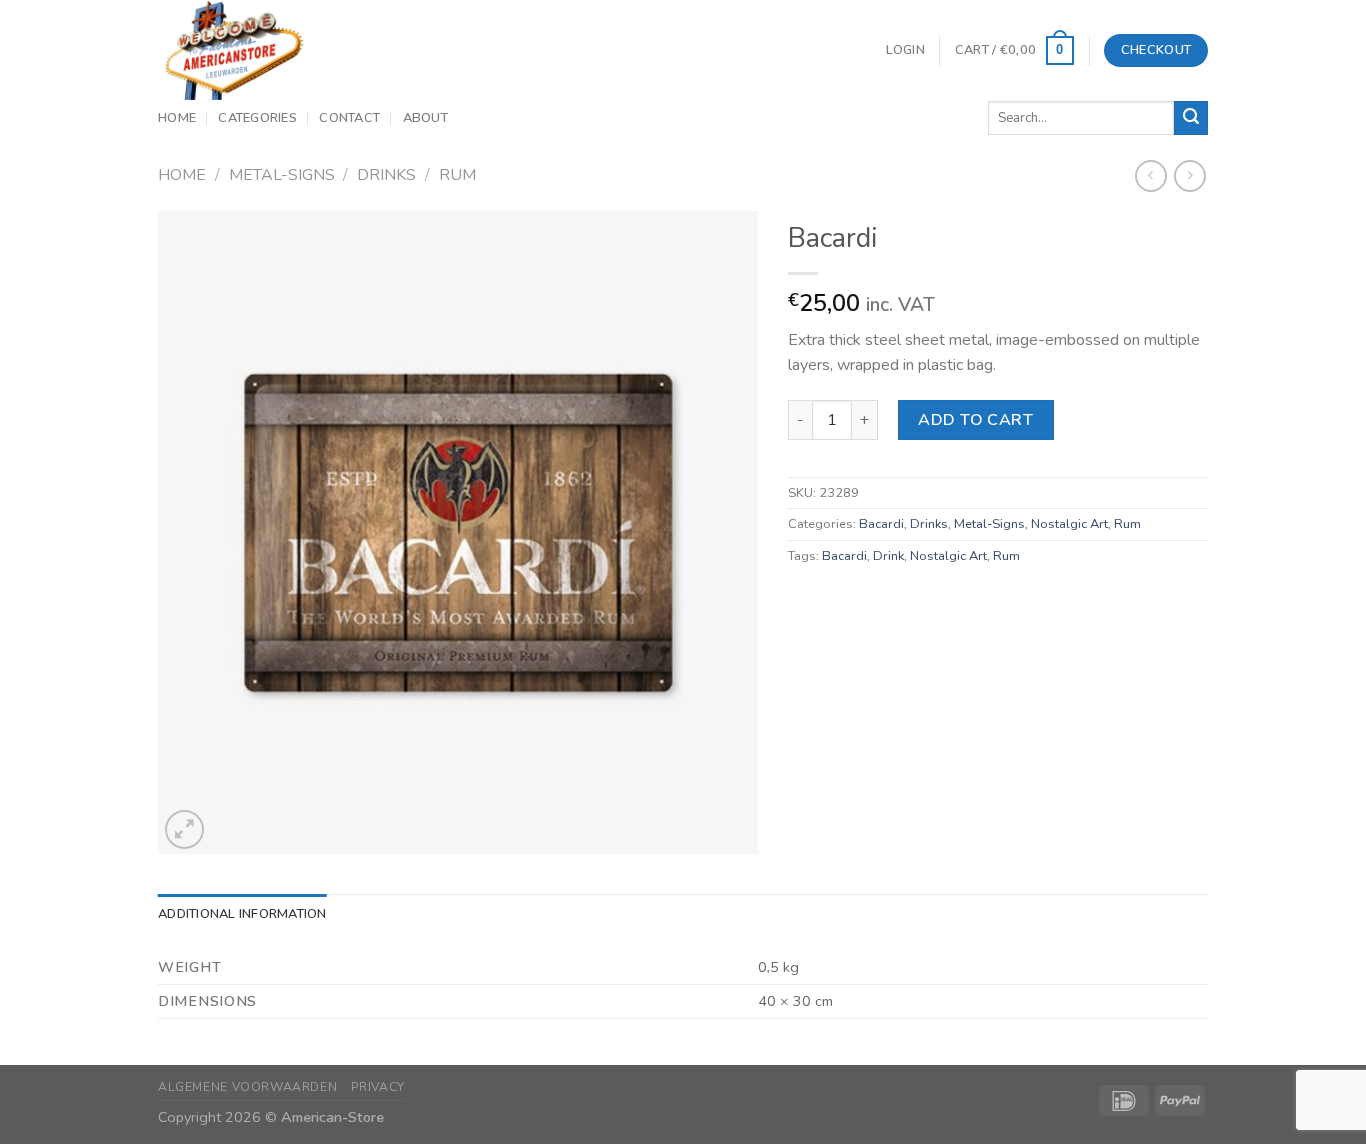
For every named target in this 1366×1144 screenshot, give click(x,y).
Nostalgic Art (1069, 524)
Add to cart (975, 420)
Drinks (386, 175)
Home (177, 118)
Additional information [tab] (242, 914)
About (425, 118)
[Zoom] (184, 829)
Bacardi (881, 524)
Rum (457, 175)
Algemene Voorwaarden (247, 1087)
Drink (888, 556)
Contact (349, 118)
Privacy (378, 1087)
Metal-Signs (282, 175)
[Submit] (1191, 118)
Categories (257, 118)
